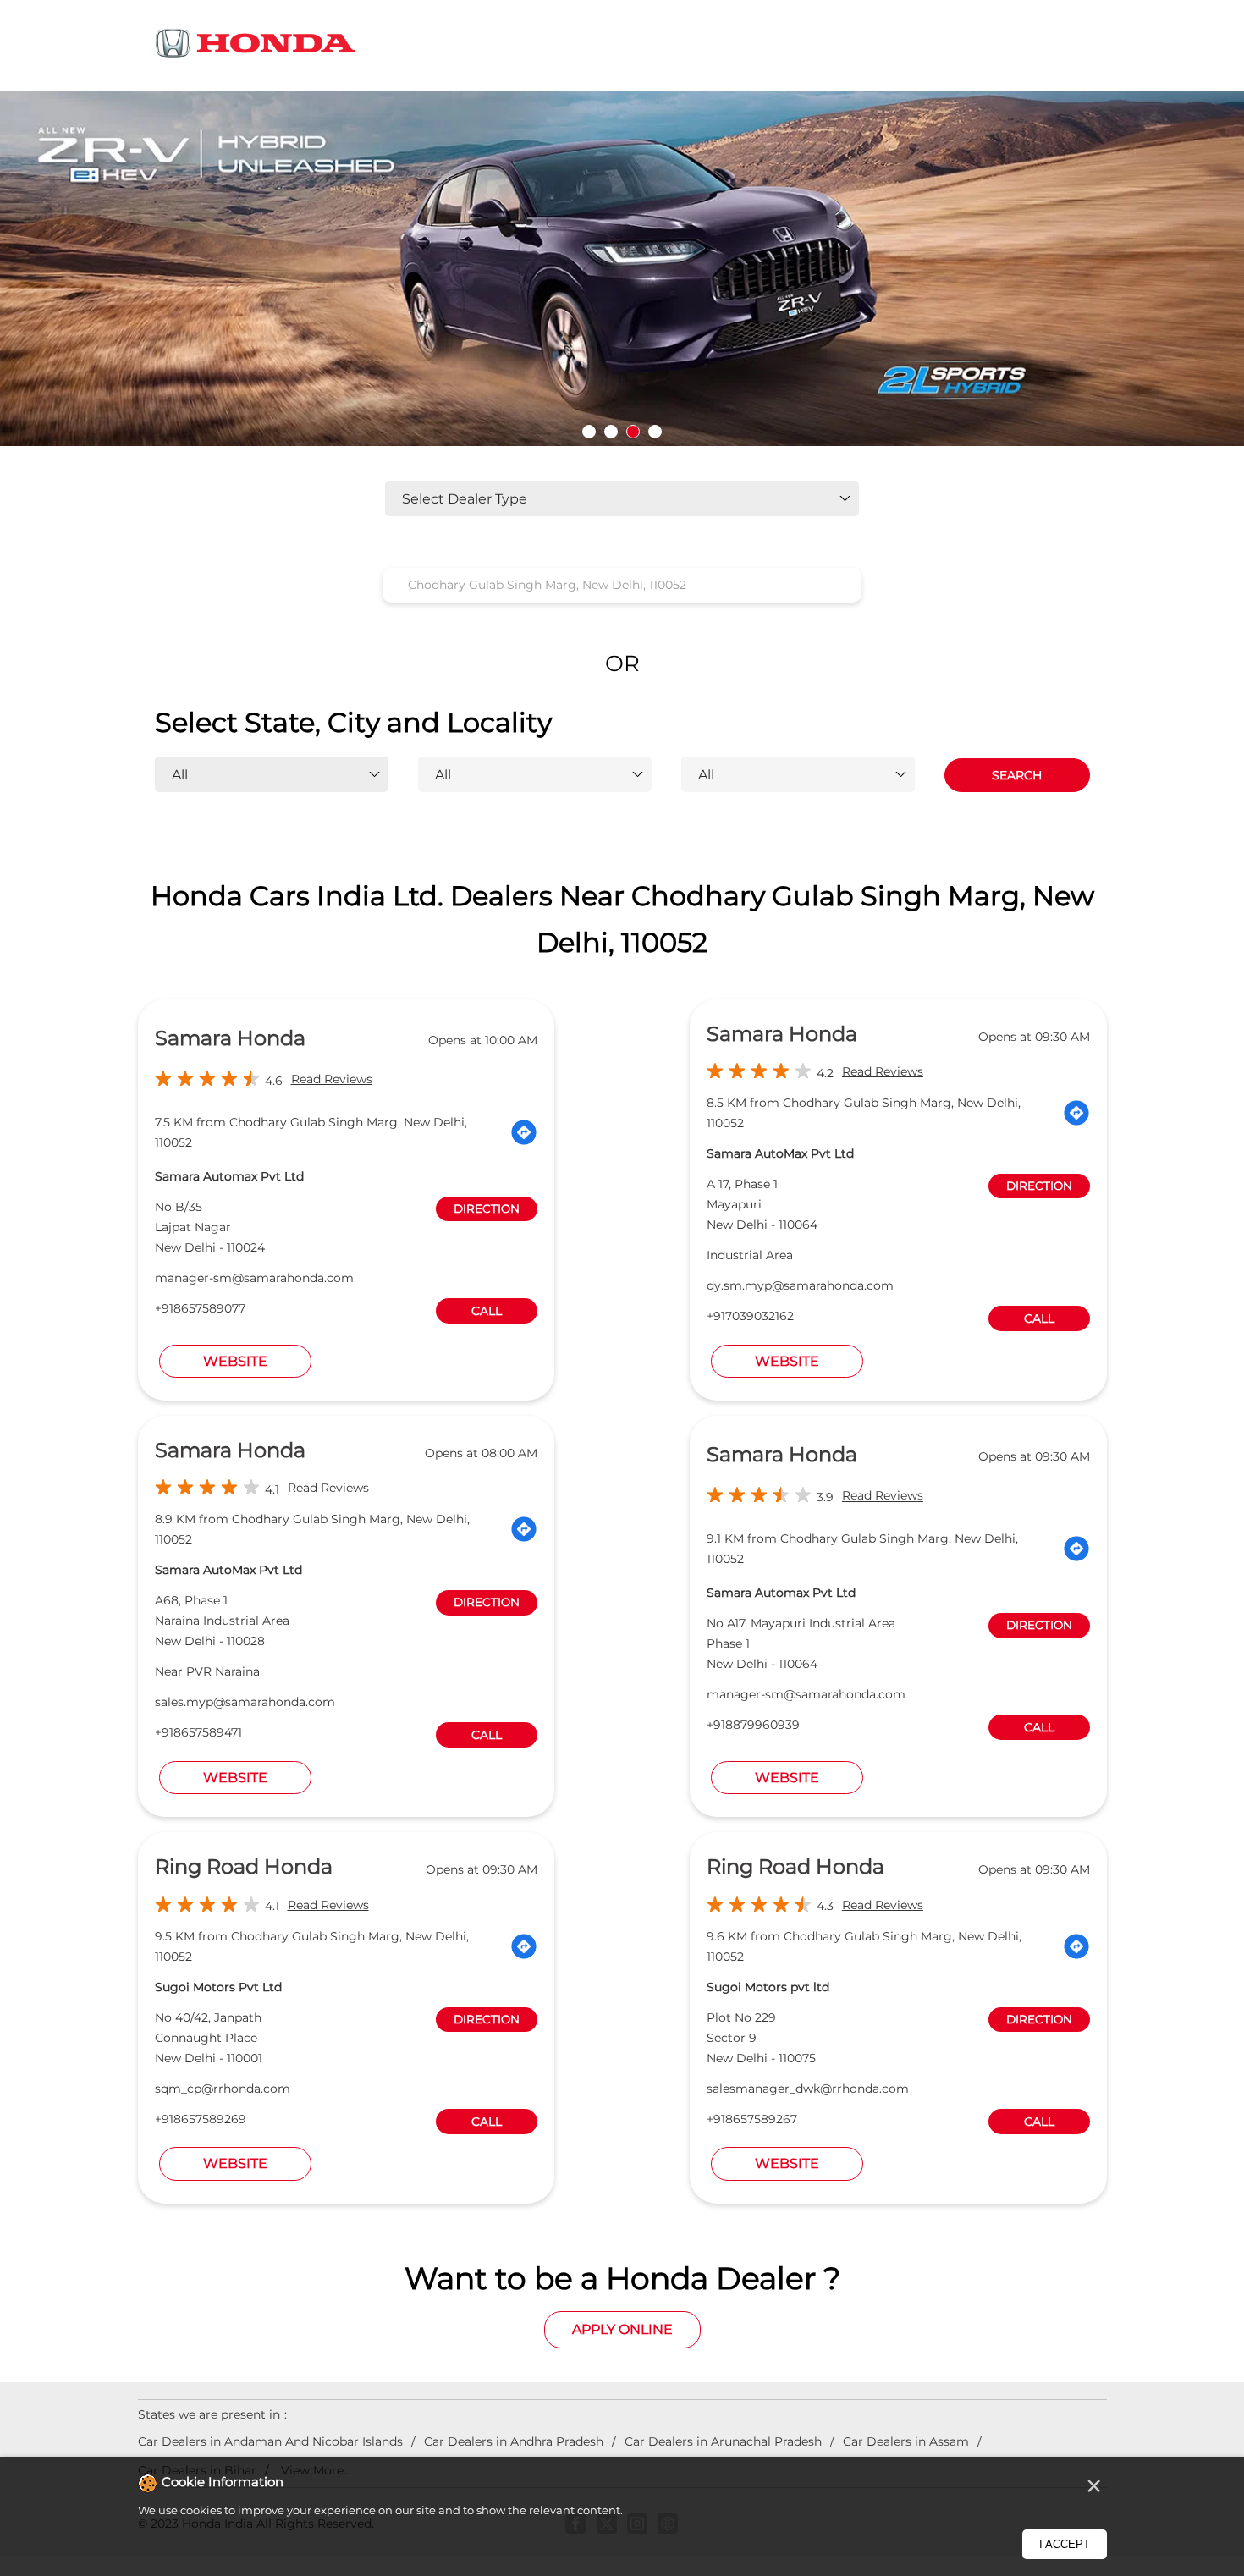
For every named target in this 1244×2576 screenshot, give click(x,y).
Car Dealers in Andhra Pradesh (514, 2441)
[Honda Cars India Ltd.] (256, 46)
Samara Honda (230, 1038)
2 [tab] (611, 432)
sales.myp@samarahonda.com (245, 1702)
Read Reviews (332, 1079)
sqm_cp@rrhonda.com (223, 2089)
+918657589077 (200, 1308)
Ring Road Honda (244, 1866)
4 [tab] (655, 432)
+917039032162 (750, 1316)
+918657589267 (752, 2119)
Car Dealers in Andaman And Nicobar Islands (270, 2441)
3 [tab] (633, 432)
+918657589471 (198, 1732)
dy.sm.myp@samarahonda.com (800, 1285)
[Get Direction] (524, 1132)
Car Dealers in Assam (906, 2441)
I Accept (1065, 2544)
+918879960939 (753, 1725)
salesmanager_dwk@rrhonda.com (808, 2089)
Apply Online (622, 2329)
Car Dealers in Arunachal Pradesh (723, 2441)
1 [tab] (589, 432)
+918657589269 (201, 2119)
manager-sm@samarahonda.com (254, 1278)
